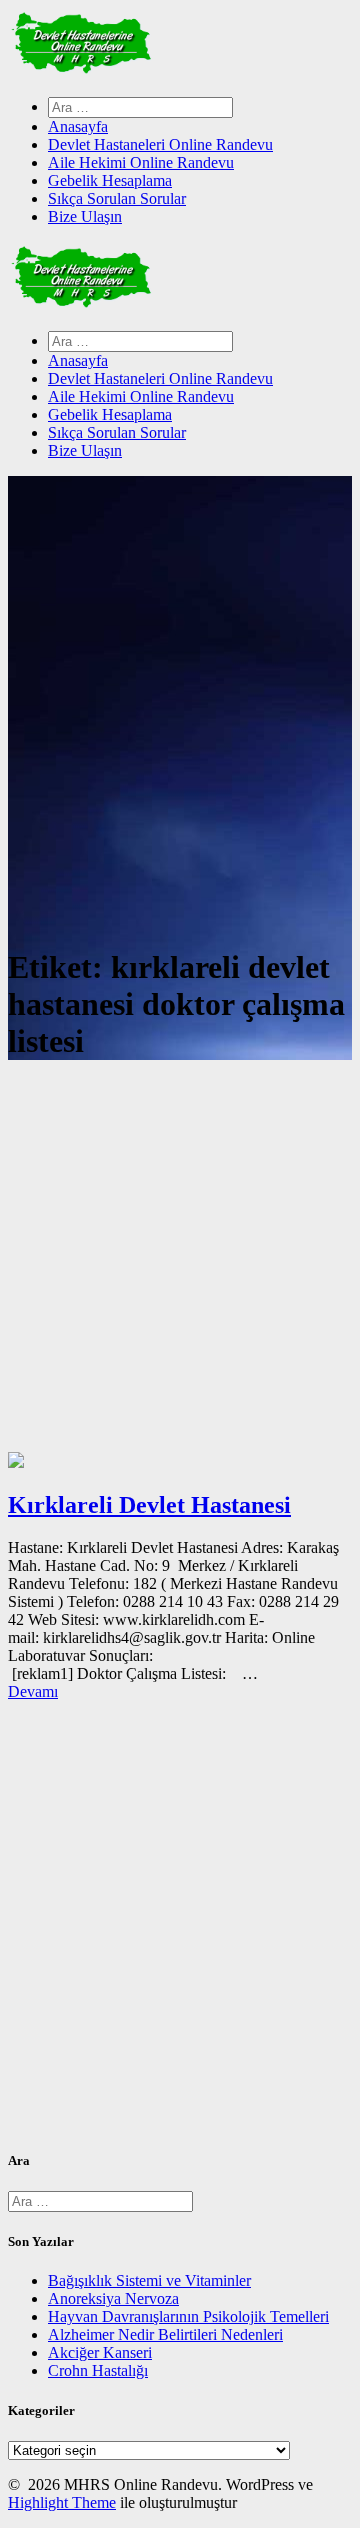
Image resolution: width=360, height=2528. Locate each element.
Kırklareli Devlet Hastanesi (149, 1505)
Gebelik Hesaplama (110, 180)
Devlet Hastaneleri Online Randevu (160, 144)
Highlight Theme (62, 2502)
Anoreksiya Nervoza (113, 2298)
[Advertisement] (180, 1262)
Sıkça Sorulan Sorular (117, 198)
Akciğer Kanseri (100, 2352)
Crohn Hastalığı (98, 2370)
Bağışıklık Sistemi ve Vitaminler (149, 2280)
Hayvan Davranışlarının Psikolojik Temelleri (188, 2316)
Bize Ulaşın (85, 216)
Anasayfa (78, 126)
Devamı (33, 1691)
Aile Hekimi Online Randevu (141, 162)
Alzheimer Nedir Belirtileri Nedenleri (165, 2334)
